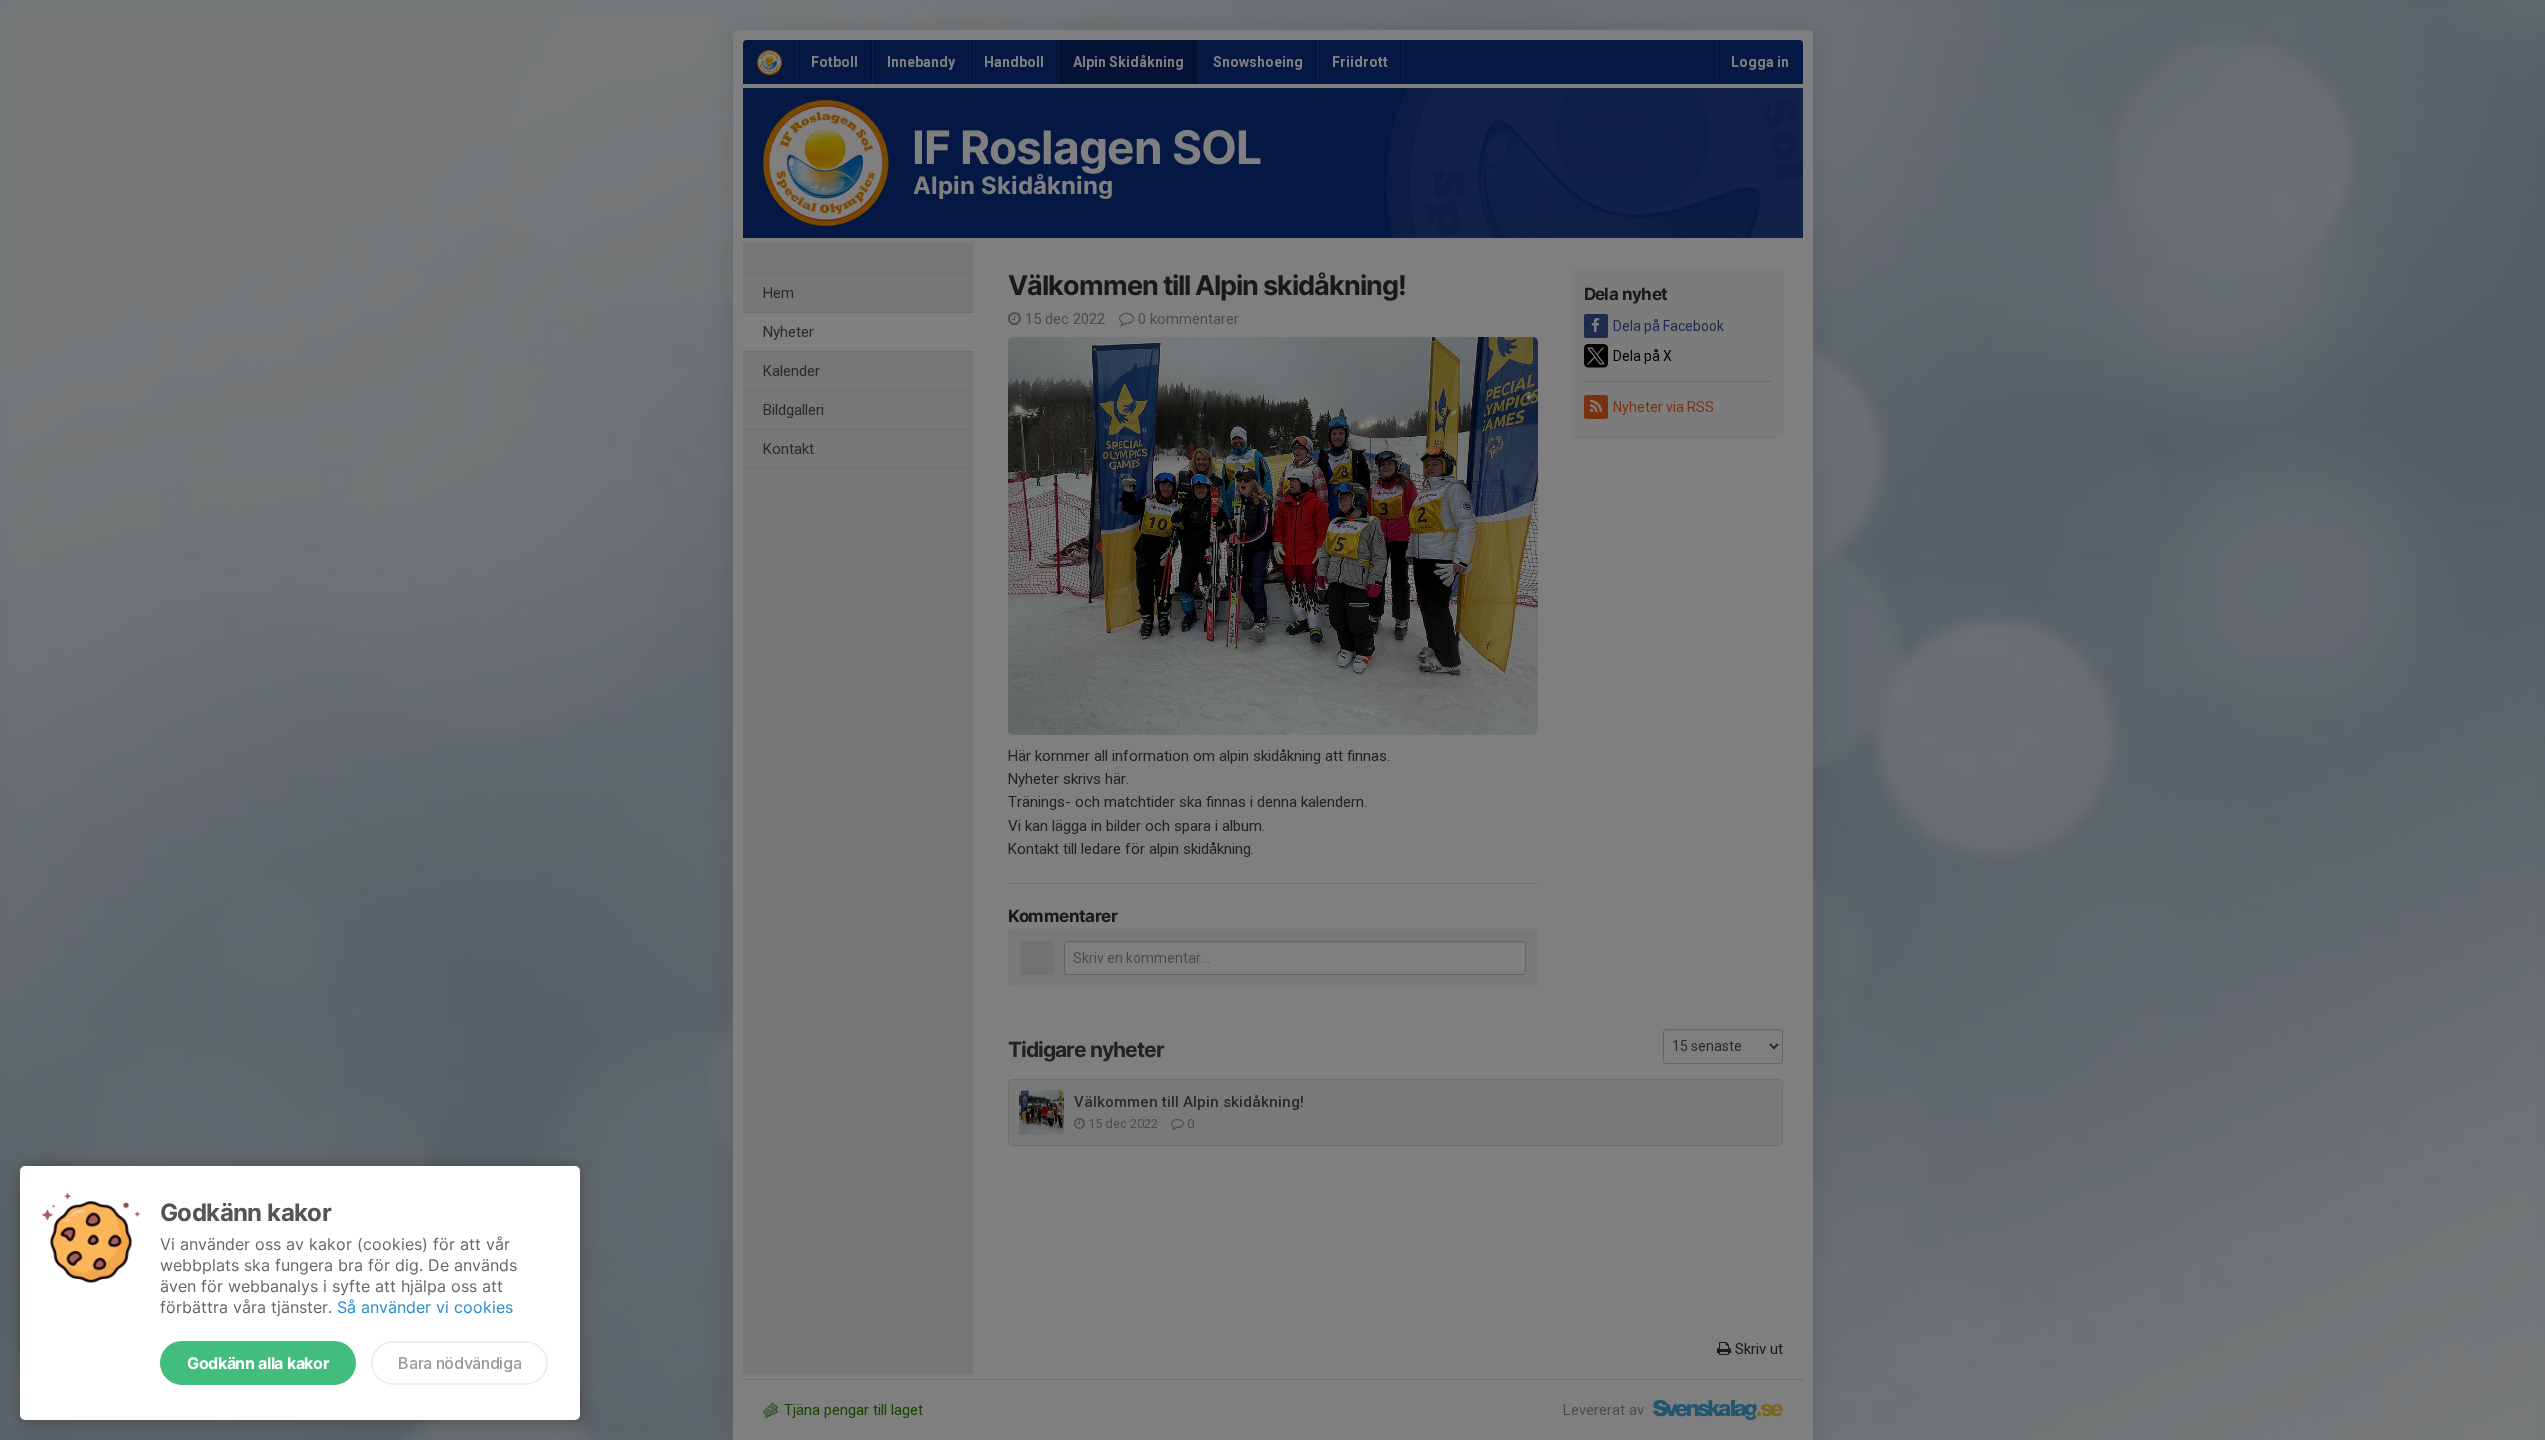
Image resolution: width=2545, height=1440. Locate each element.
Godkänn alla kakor (258, 1363)
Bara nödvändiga (459, 1363)
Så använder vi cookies (425, 1307)
